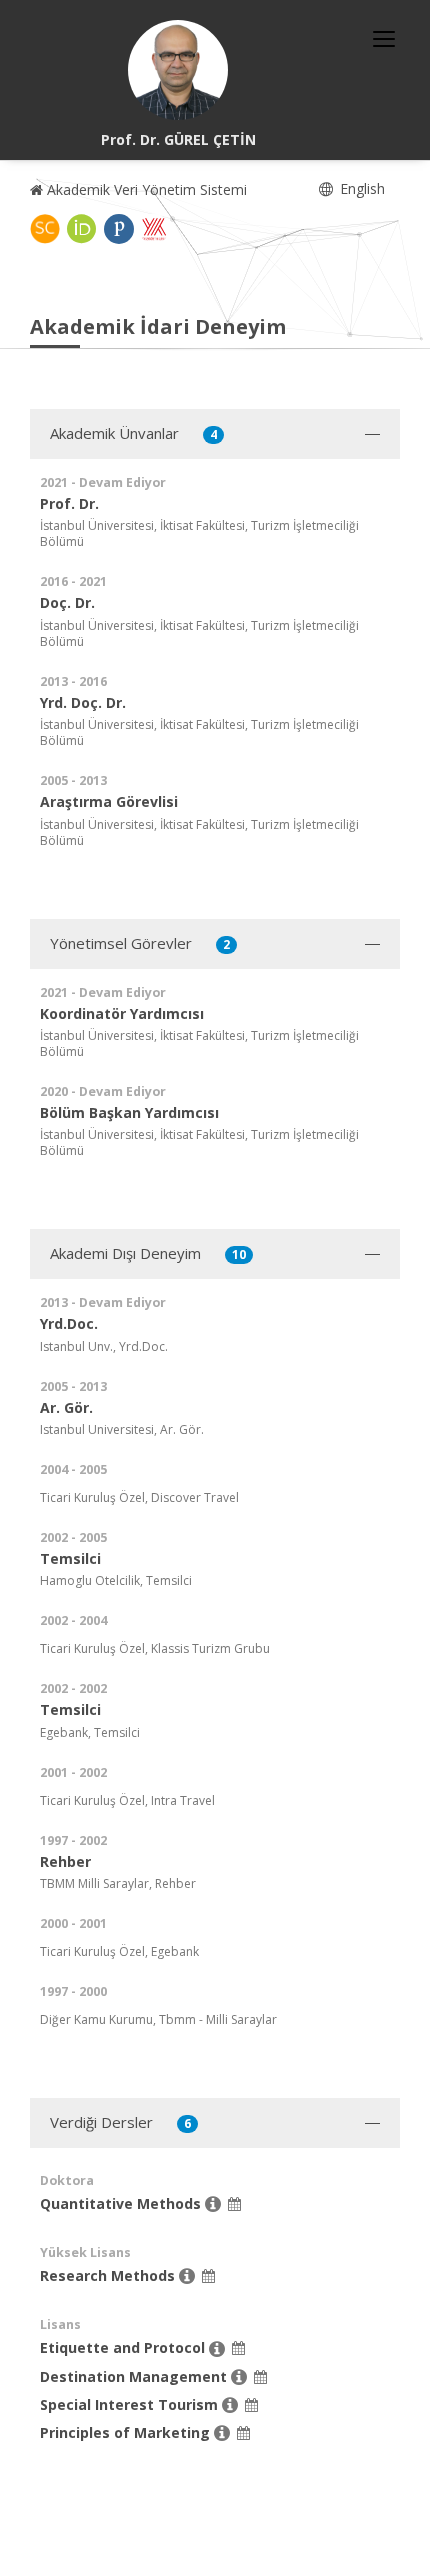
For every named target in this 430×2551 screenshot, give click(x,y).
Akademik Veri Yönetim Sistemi (145, 189)
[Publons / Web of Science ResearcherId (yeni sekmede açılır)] (119, 229)
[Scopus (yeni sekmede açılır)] (45, 229)
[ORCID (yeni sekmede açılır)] (82, 229)
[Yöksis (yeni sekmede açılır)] (154, 229)
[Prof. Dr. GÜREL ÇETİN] (178, 70)
